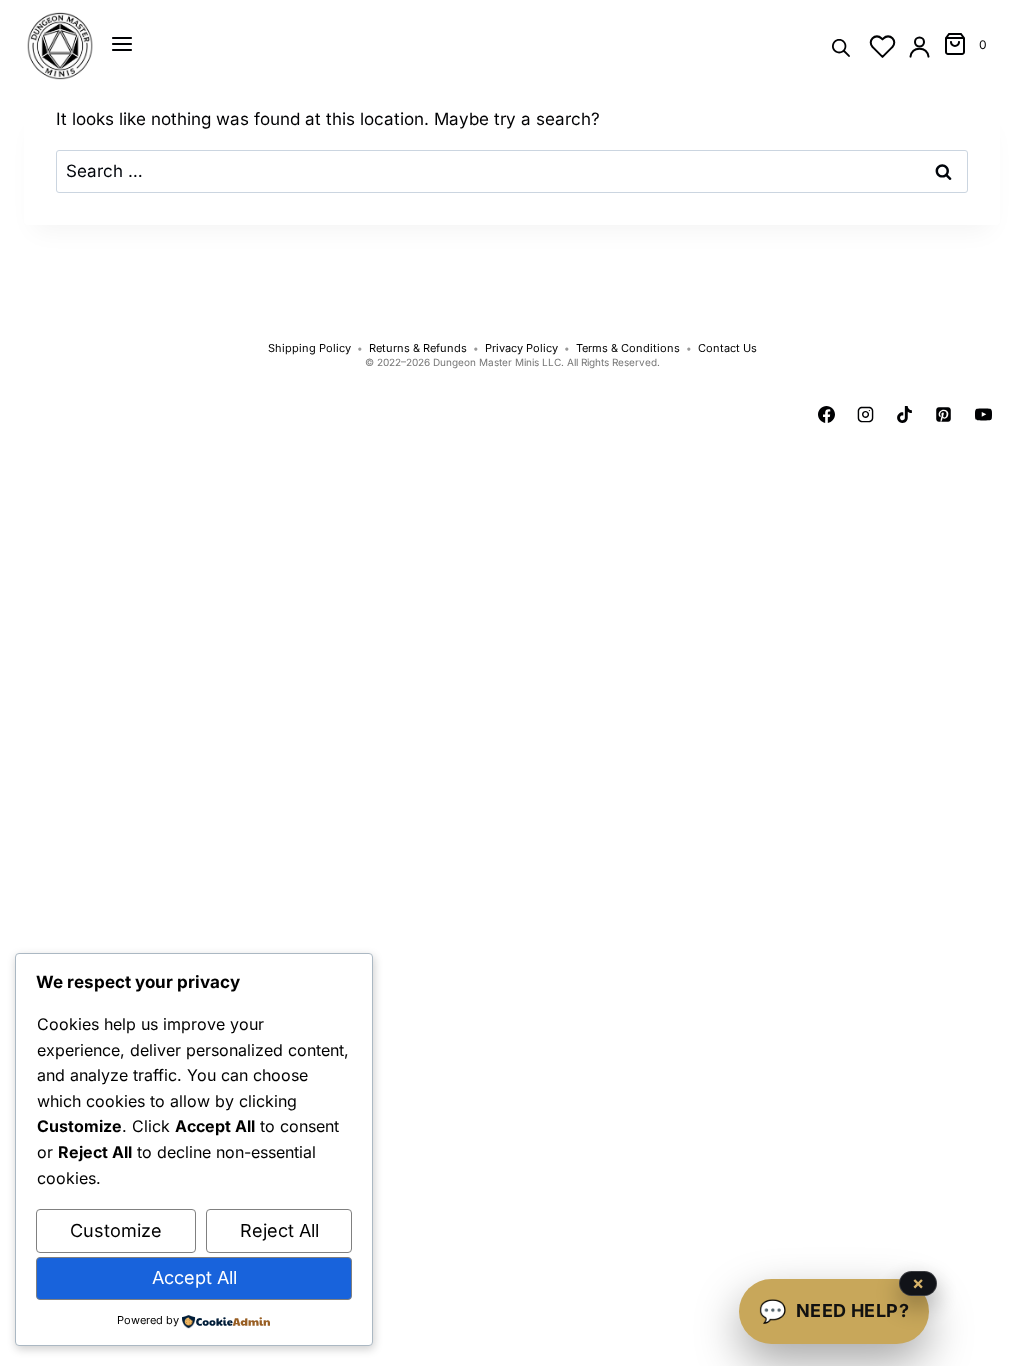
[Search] (841, 46)
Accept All (194, 1277)
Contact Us (727, 348)
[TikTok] (905, 415)
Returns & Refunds (418, 348)
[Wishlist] (882, 46)
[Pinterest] (944, 415)
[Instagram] (866, 415)
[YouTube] (983, 415)
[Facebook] (827, 415)
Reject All (279, 1230)
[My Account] (919, 46)
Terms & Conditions (628, 348)
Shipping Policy (309, 348)
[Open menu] (122, 44)
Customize (116, 1230)
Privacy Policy (521, 348)
